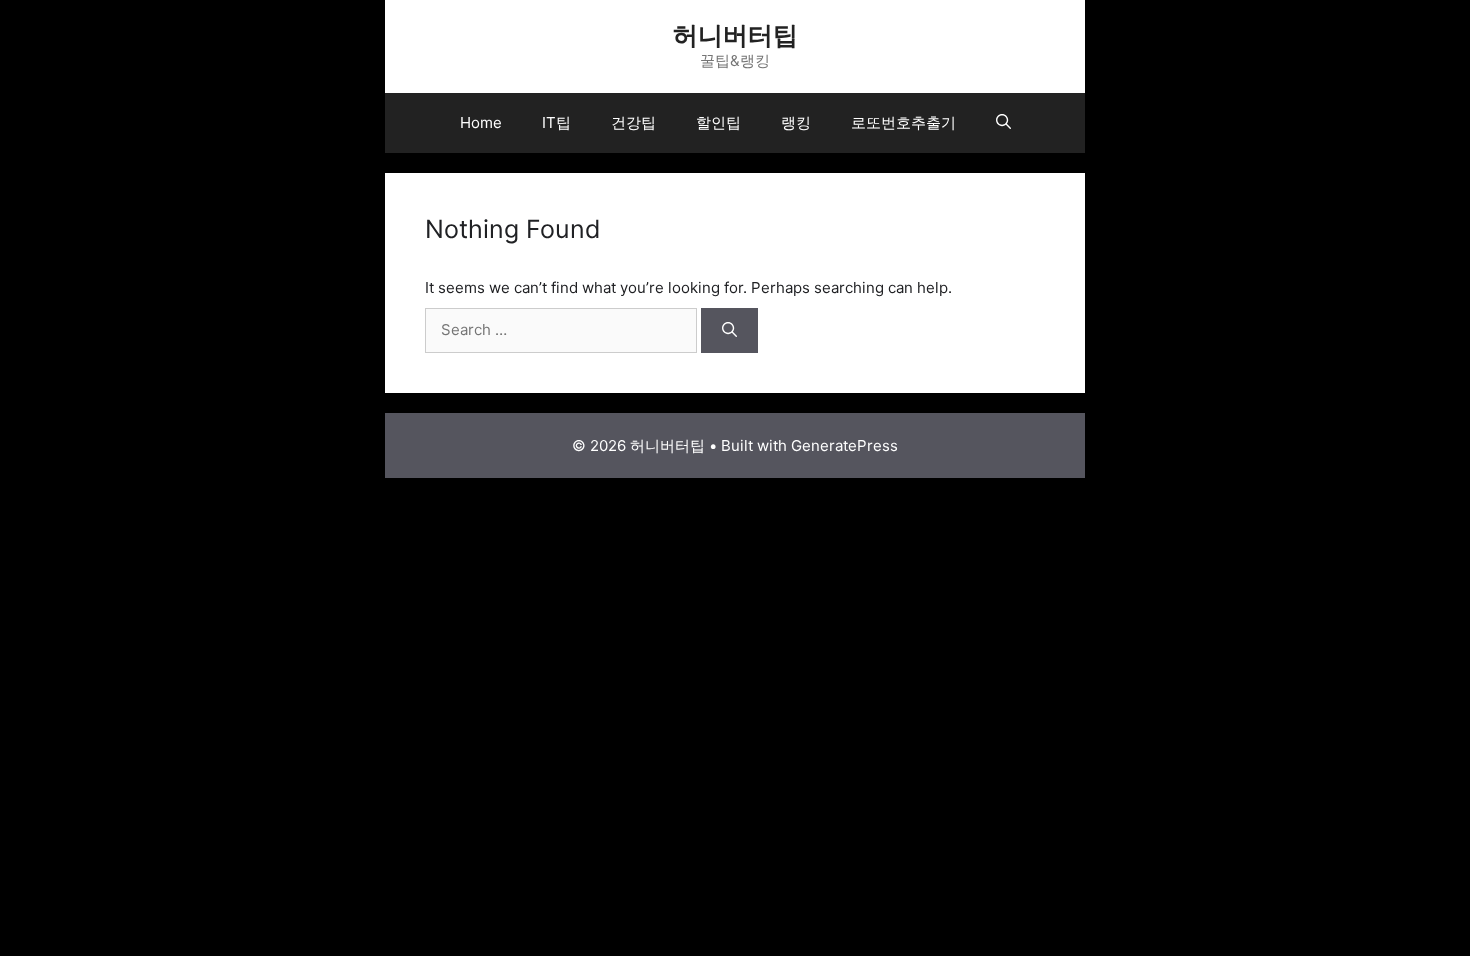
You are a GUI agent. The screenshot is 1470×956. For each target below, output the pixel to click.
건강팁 (633, 122)
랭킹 (796, 122)
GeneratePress (844, 445)
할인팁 (718, 122)
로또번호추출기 (903, 122)
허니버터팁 (735, 35)
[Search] (729, 330)
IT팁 (556, 122)
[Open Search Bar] (1003, 123)
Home (481, 122)
